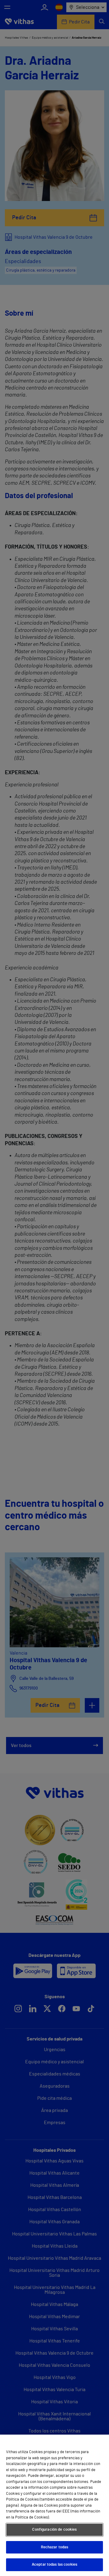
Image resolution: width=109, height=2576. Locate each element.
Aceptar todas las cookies (54, 2565)
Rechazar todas (55, 2547)
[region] (54, 2505)
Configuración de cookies (54, 2530)
